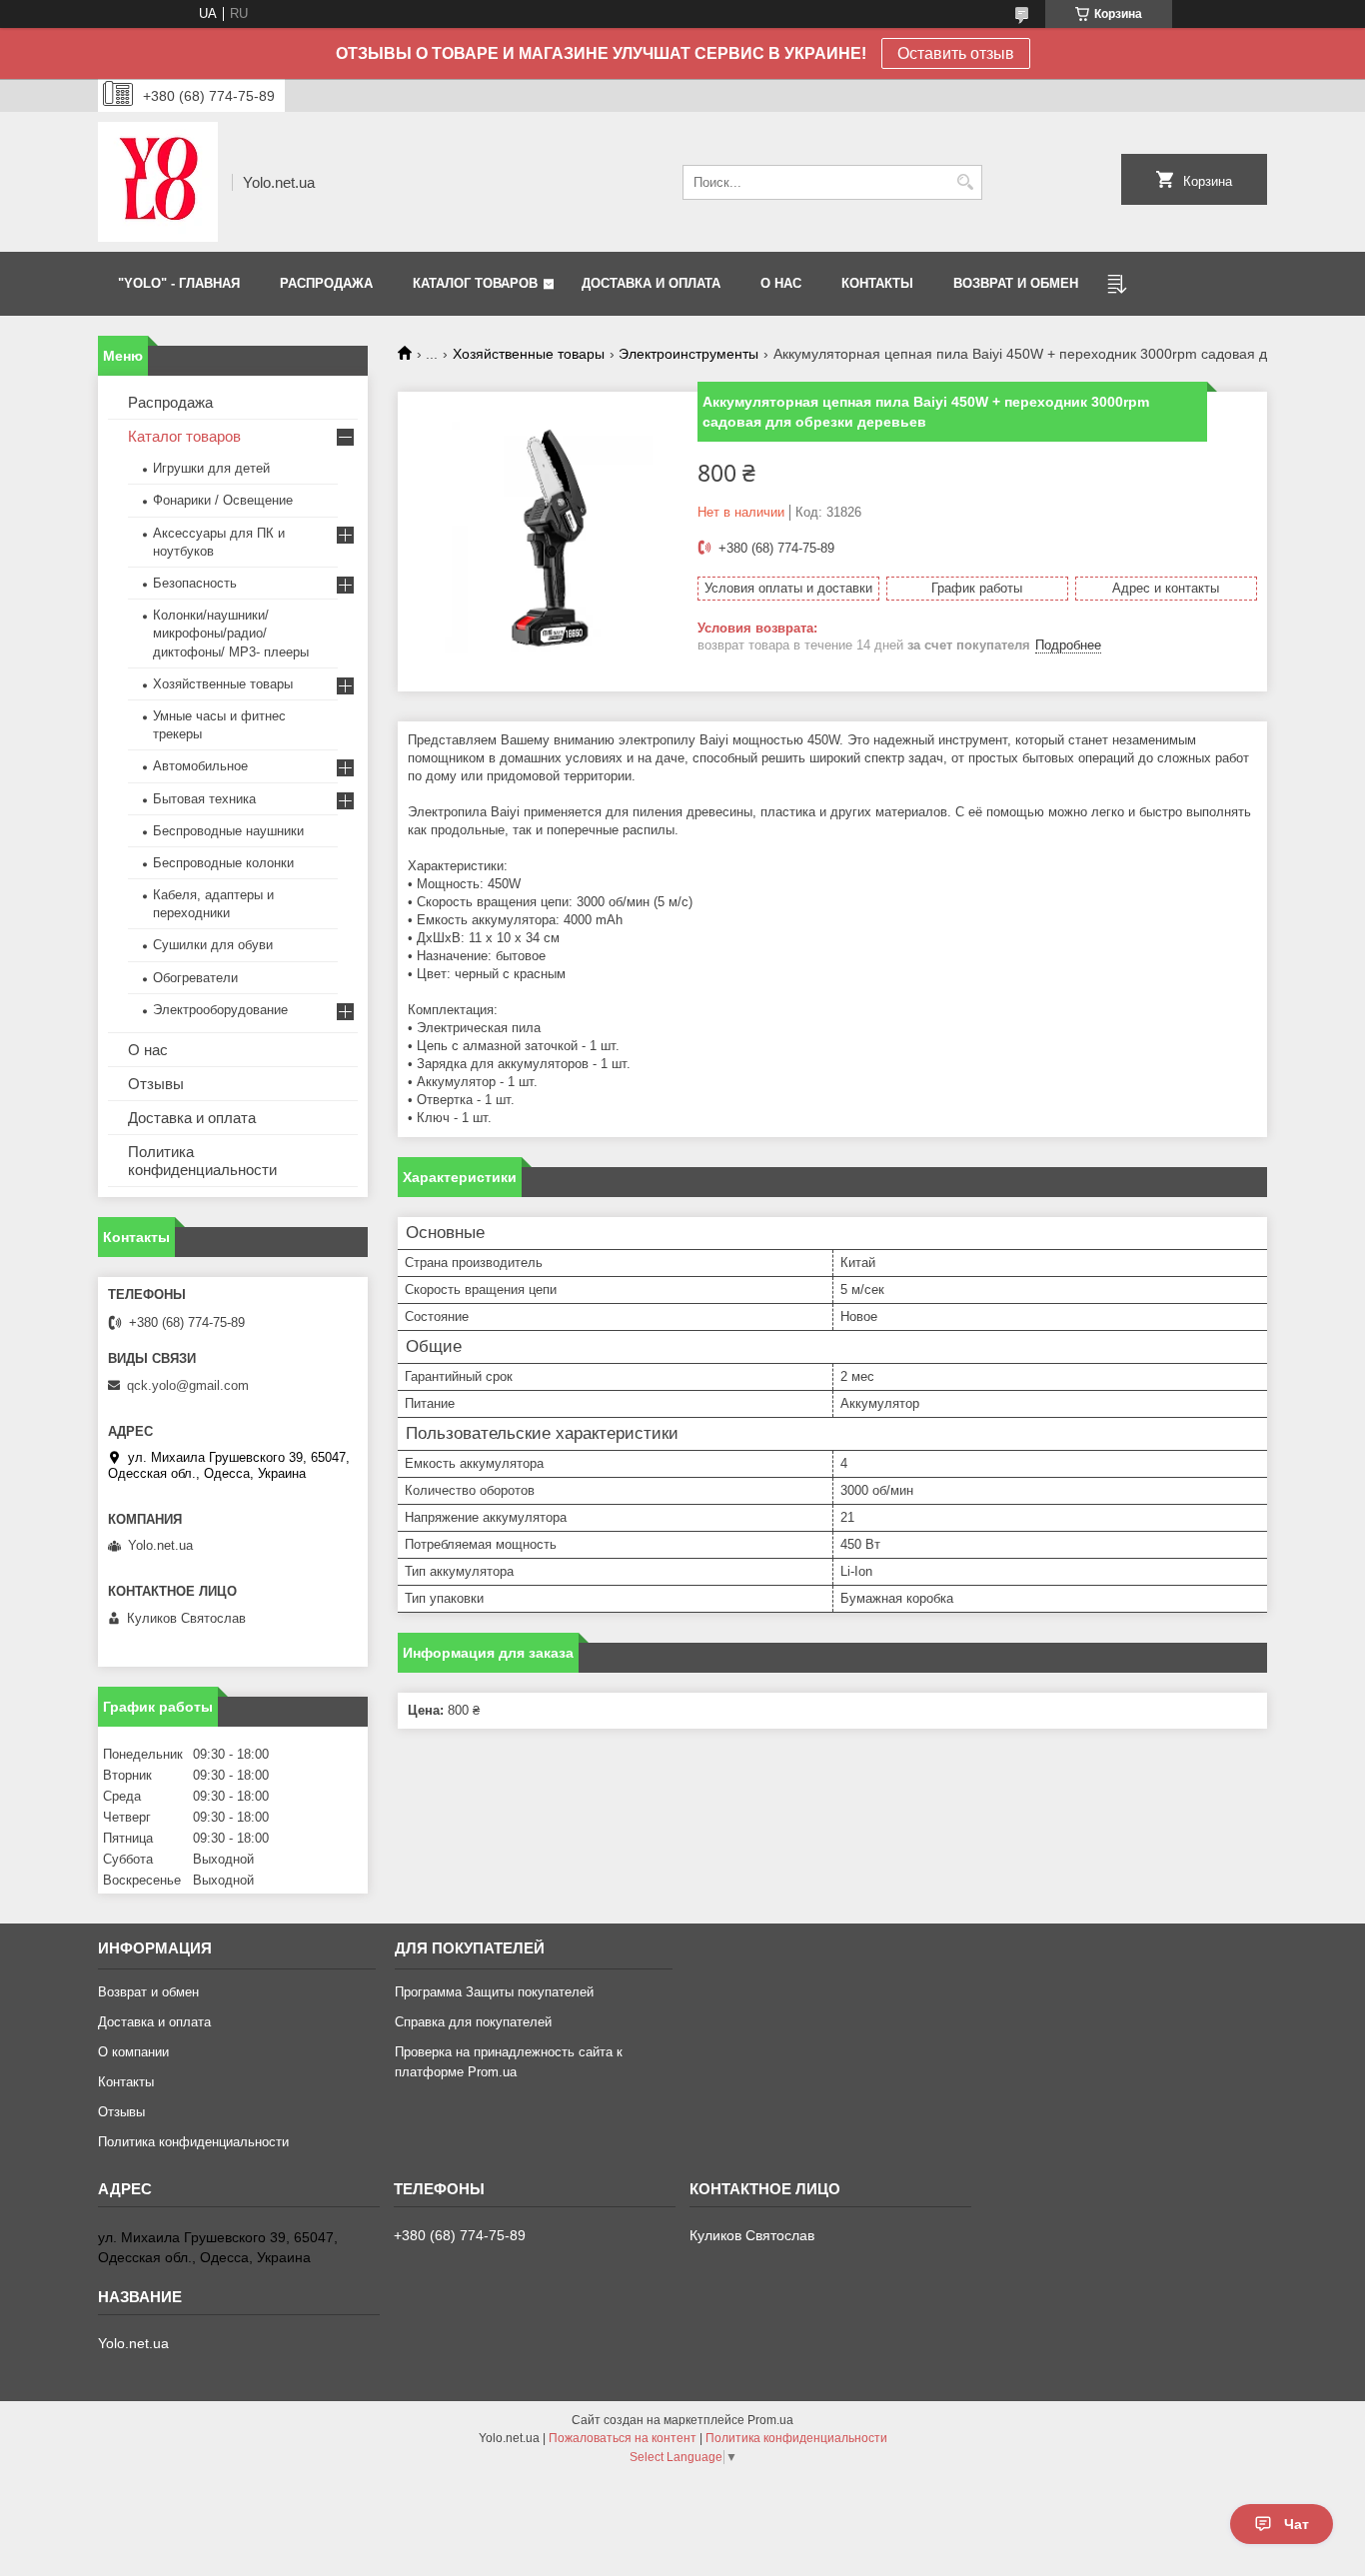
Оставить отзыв (956, 53)
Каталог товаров (184, 436)
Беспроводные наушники (228, 831)
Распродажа (170, 402)
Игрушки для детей (211, 468)
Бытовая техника (204, 799)
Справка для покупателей (473, 2022)
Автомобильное (200, 766)
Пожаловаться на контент (623, 2438)
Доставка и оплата (192, 1118)
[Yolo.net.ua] (158, 182)
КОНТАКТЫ (877, 283)
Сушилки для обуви (213, 945)
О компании (133, 2052)
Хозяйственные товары (529, 354)
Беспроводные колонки (223, 863)
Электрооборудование (220, 1010)
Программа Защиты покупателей (494, 1992)
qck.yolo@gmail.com (188, 1385)
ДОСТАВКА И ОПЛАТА (651, 283)
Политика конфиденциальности (202, 1161)
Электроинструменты (688, 354)
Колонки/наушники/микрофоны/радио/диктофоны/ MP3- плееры (231, 633)
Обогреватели (195, 978)
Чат (1297, 2524)
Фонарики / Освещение (223, 500)
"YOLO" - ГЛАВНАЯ (179, 283)
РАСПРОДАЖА (326, 283)
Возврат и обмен (148, 1992)
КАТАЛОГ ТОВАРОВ (475, 283)
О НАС (781, 283)
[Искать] (965, 182)
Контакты (126, 2082)
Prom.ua (770, 2420)
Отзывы (156, 1084)
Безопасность (195, 583)
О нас (148, 1050)
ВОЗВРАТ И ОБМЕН (1016, 283)
